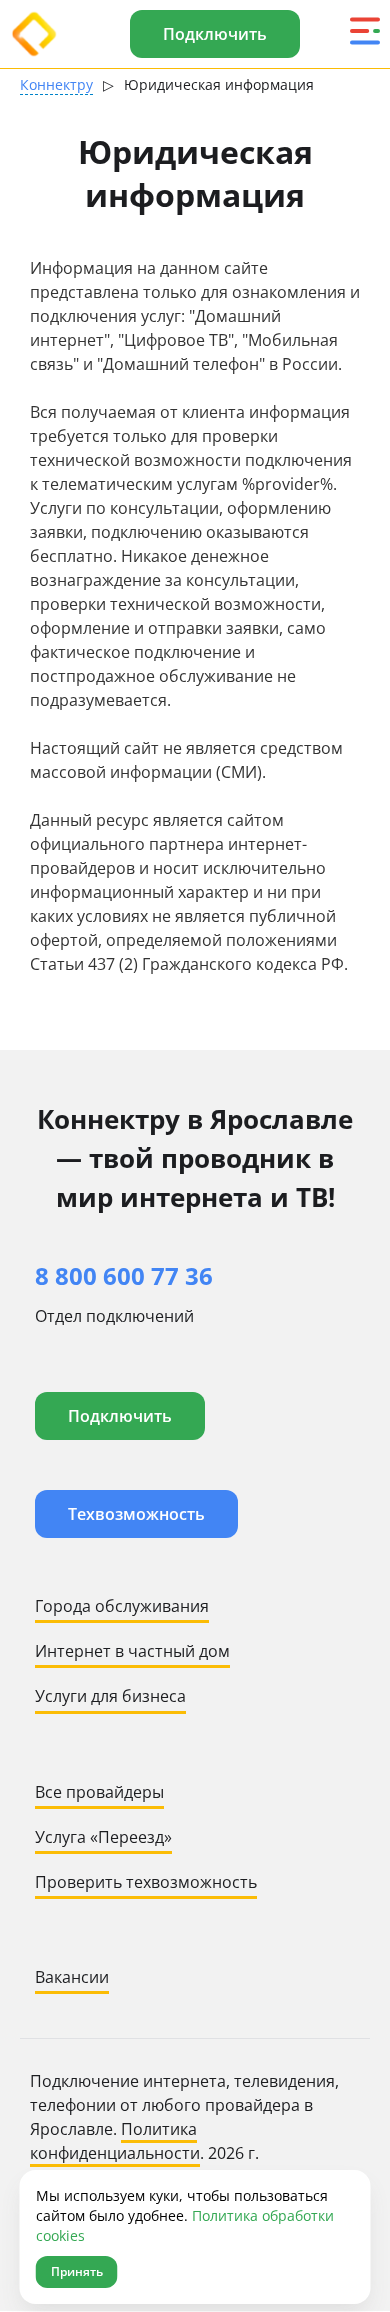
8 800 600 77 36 (124, 1275)
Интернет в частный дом (132, 1651)
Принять (77, 2271)
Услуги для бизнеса (110, 1696)
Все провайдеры (99, 1792)
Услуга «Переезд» (103, 1837)
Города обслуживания (122, 1606)
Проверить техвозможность (146, 1882)
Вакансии (72, 1977)
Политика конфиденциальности (115, 2141)
